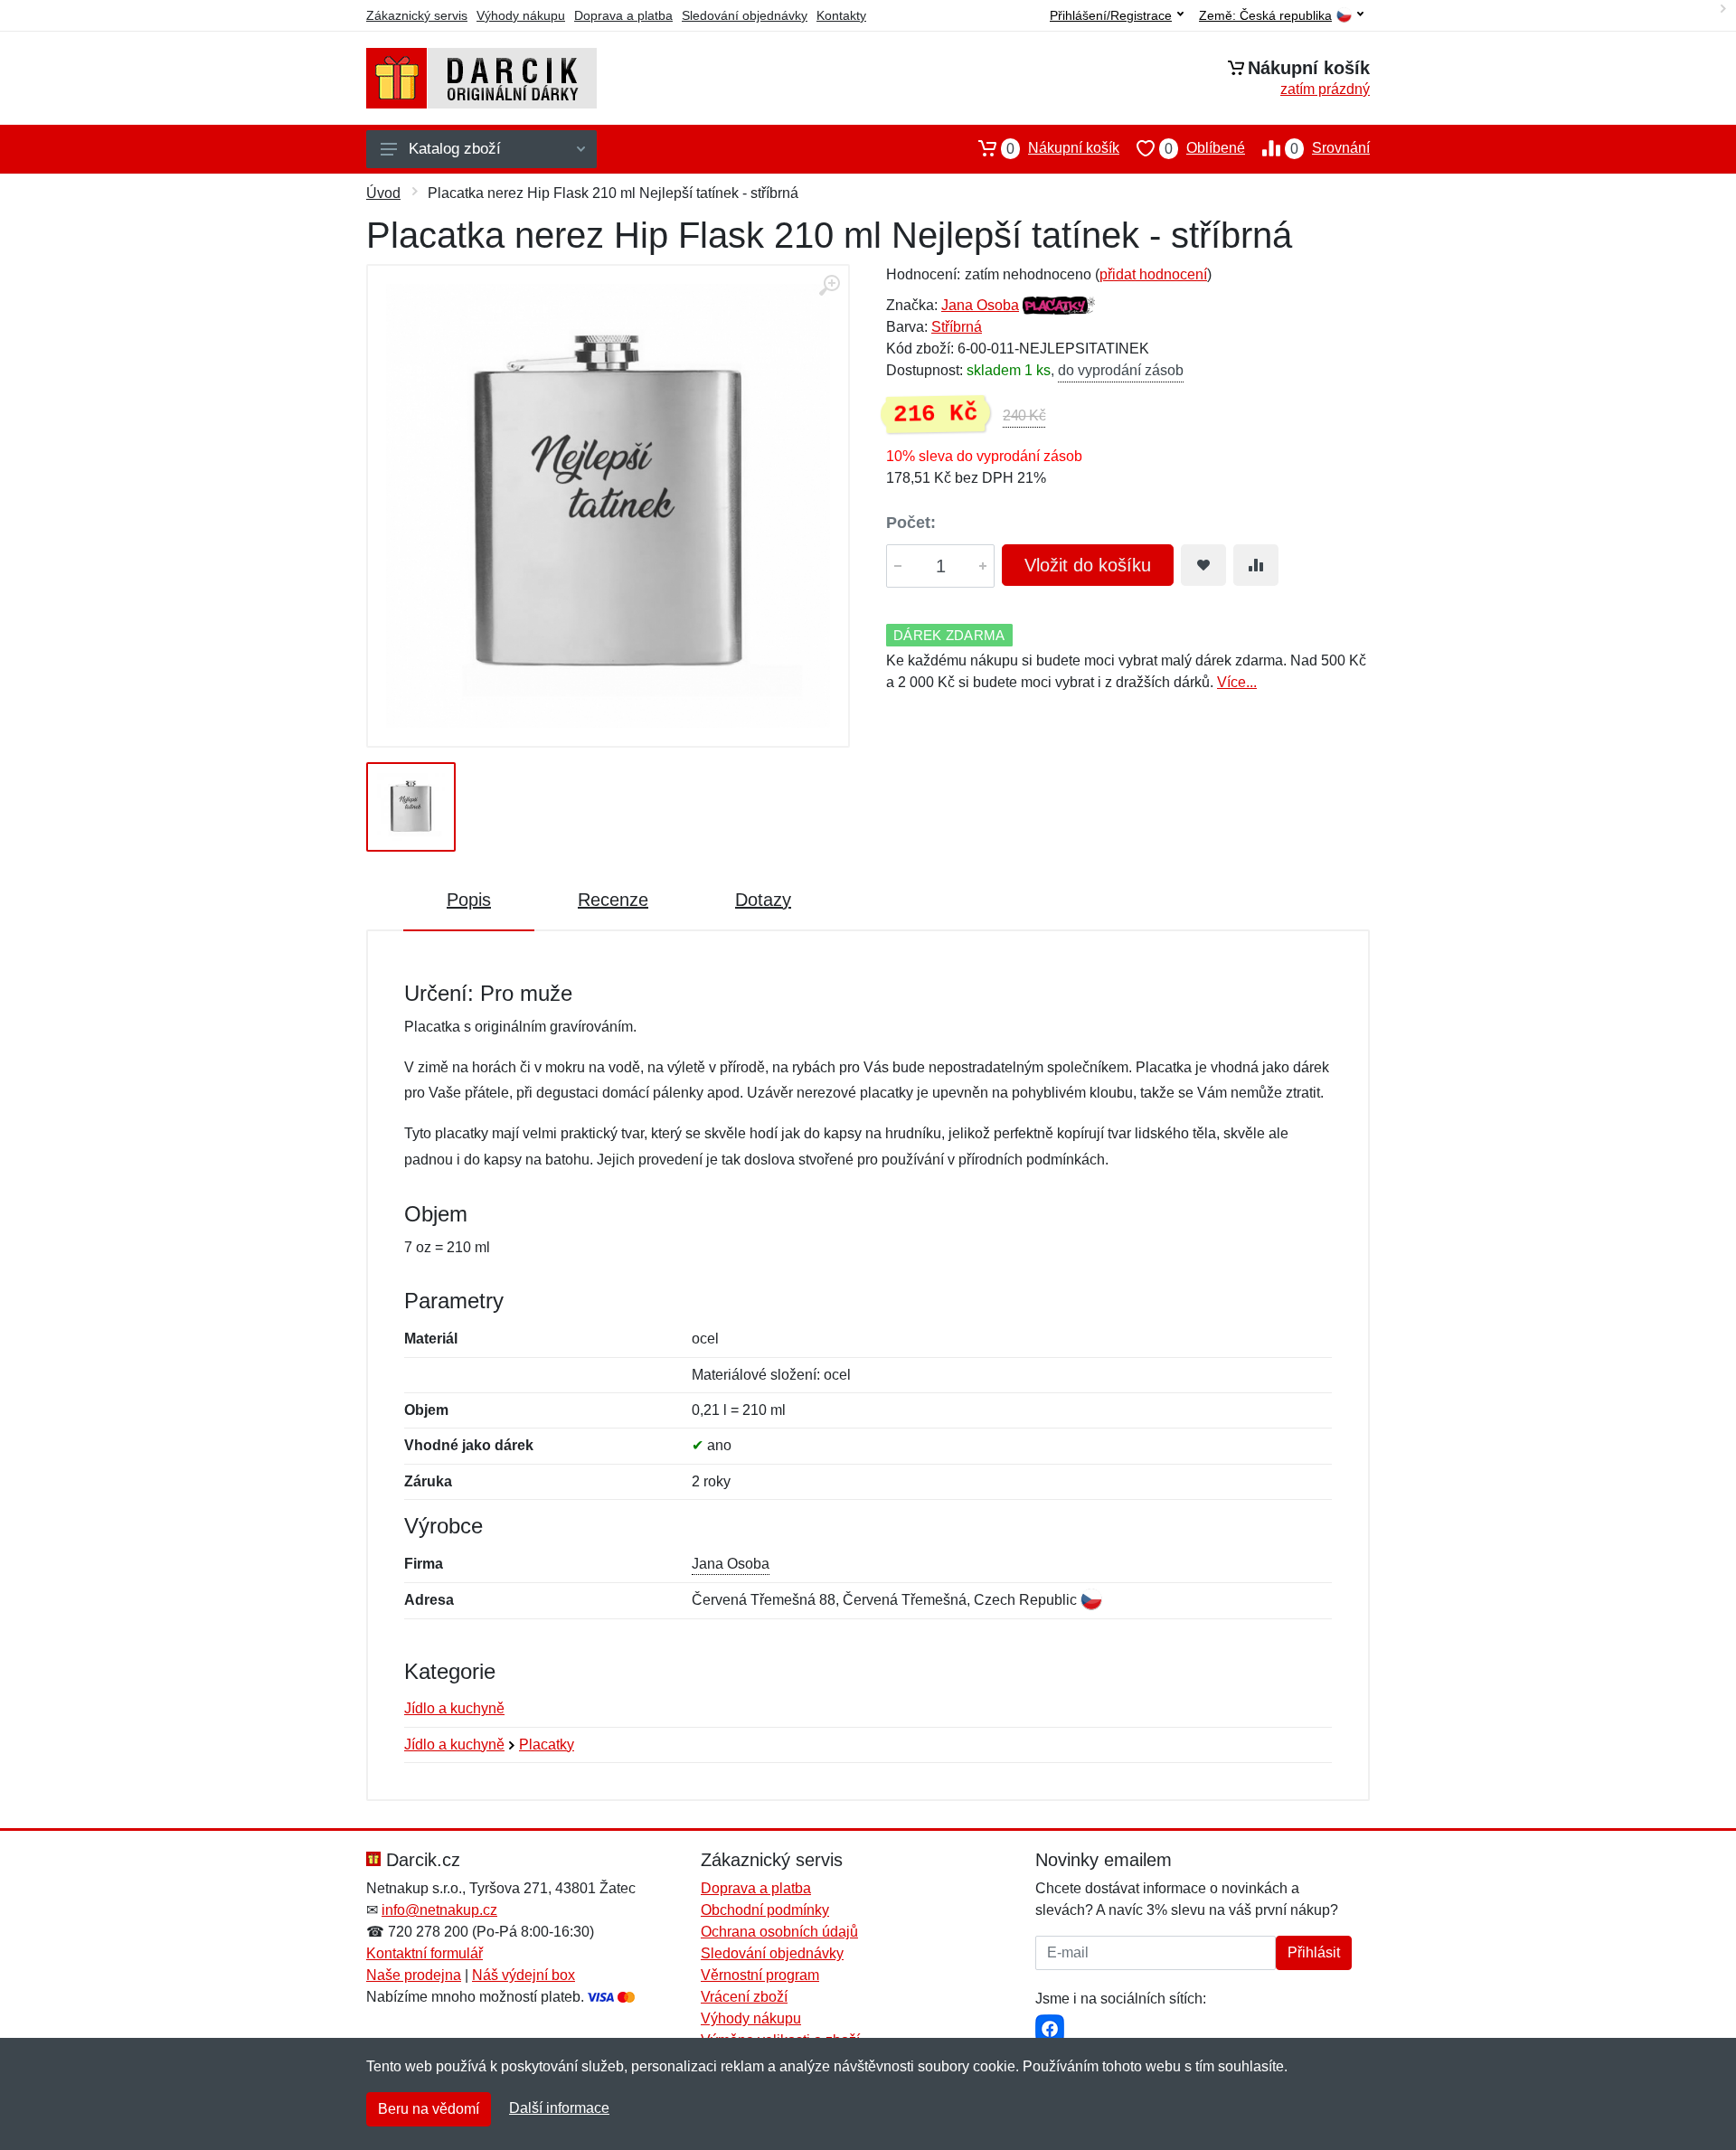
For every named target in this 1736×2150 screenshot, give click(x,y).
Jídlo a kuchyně (454, 1708)
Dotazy (763, 900)
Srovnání (1330, 148)
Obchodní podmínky (765, 1910)
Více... (1237, 682)
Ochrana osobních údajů (779, 1932)
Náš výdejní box (524, 1975)
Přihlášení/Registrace (1111, 15)
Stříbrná (957, 327)
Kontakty (841, 15)
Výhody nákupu (521, 15)
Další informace (559, 2108)
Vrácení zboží (744, 1997)
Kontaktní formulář (425, 1953)
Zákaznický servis (417, 15)
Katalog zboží (455, 149)
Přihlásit (1314, 1952)
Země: (1265, 16)
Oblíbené (1205, 148)
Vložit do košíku (1088, 565)
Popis (469, 900)
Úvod (383, 193)
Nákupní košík (1063, 148)
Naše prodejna (414, 1975)
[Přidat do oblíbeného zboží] (1203, 565)
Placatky (547, 1745)
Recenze (613, 900)
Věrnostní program (760, 1975)
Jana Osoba (980, 305)
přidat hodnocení (1153, 274)
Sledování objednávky (745, 15)
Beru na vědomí (429, 2109)
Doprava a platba (623, 15)
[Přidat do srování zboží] (1256, 565)
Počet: (911, 523)
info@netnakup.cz (439, 1910)
